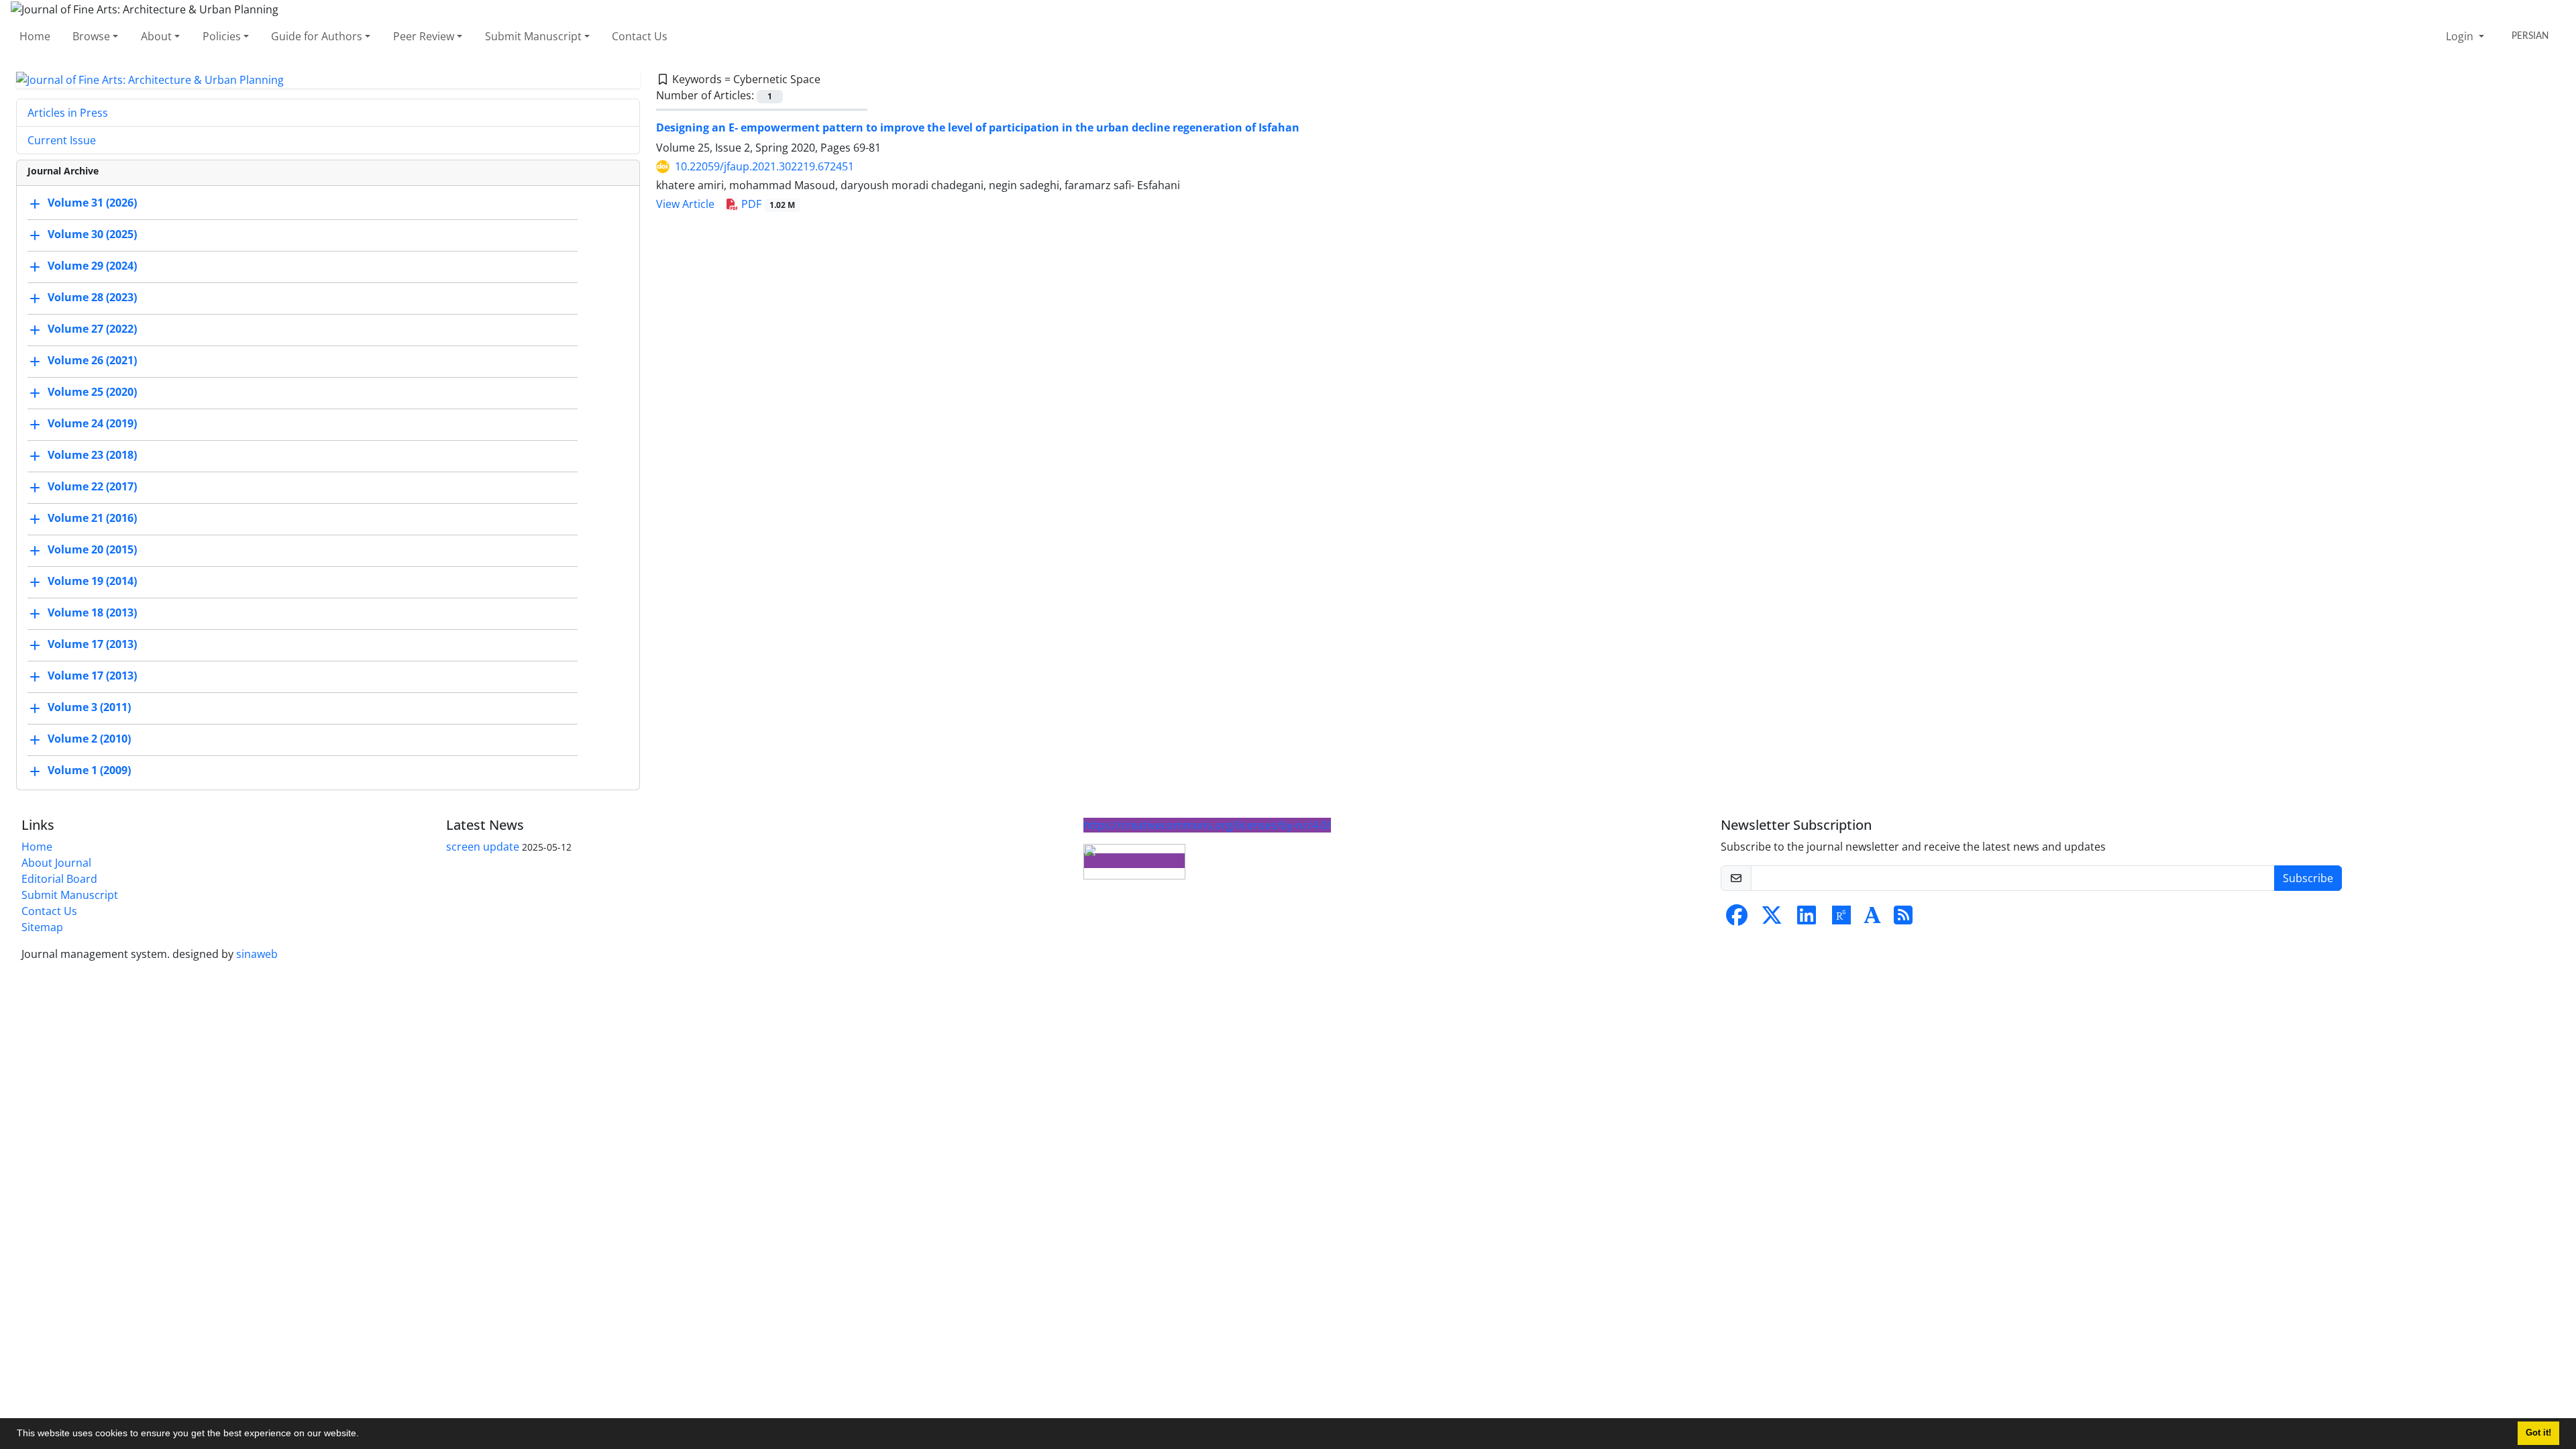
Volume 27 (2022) (92, 329)
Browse (91, 36)
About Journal (56, 863)
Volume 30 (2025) (92, 235)
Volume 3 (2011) (89, 708)
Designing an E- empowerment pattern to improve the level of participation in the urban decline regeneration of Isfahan (978, 127)
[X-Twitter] (1772, 919)
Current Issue (62, 140)
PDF (767, 204)
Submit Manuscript (533, 36)
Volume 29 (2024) (92, 266)
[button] (364, 1435)
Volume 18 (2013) (92, 613)
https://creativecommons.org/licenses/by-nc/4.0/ (1207, 825)
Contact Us (640, 36)
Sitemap (42, 927)
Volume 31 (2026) (92, 203)
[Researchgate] (1841, 919)
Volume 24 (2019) (92, 424)
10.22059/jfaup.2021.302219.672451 (764, 166)
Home (35, 36)
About (156, 36)
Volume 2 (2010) (89, 739)
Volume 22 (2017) (92, 487)
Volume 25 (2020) (92, 392)
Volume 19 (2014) (92, 582)
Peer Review (424, 36)
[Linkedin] (1807, 919)
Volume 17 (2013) (92, 645)
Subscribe (2308, 878)
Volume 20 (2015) (92, 550)
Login (2461, 36)
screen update (483, 847)
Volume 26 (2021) (92, 361)
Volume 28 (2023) (92, 298)
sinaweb (257, 954)
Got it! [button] (2538, 1433)
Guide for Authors (317, 36)
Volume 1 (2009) (89, 771)
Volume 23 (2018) (92, 455)
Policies (222, 36)
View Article (685, 204)
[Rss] (1903, 919)
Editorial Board (59, 879)
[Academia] (1872, 919)
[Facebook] (1737, 919)
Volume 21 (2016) (92, 519)
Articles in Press (68, 113)
